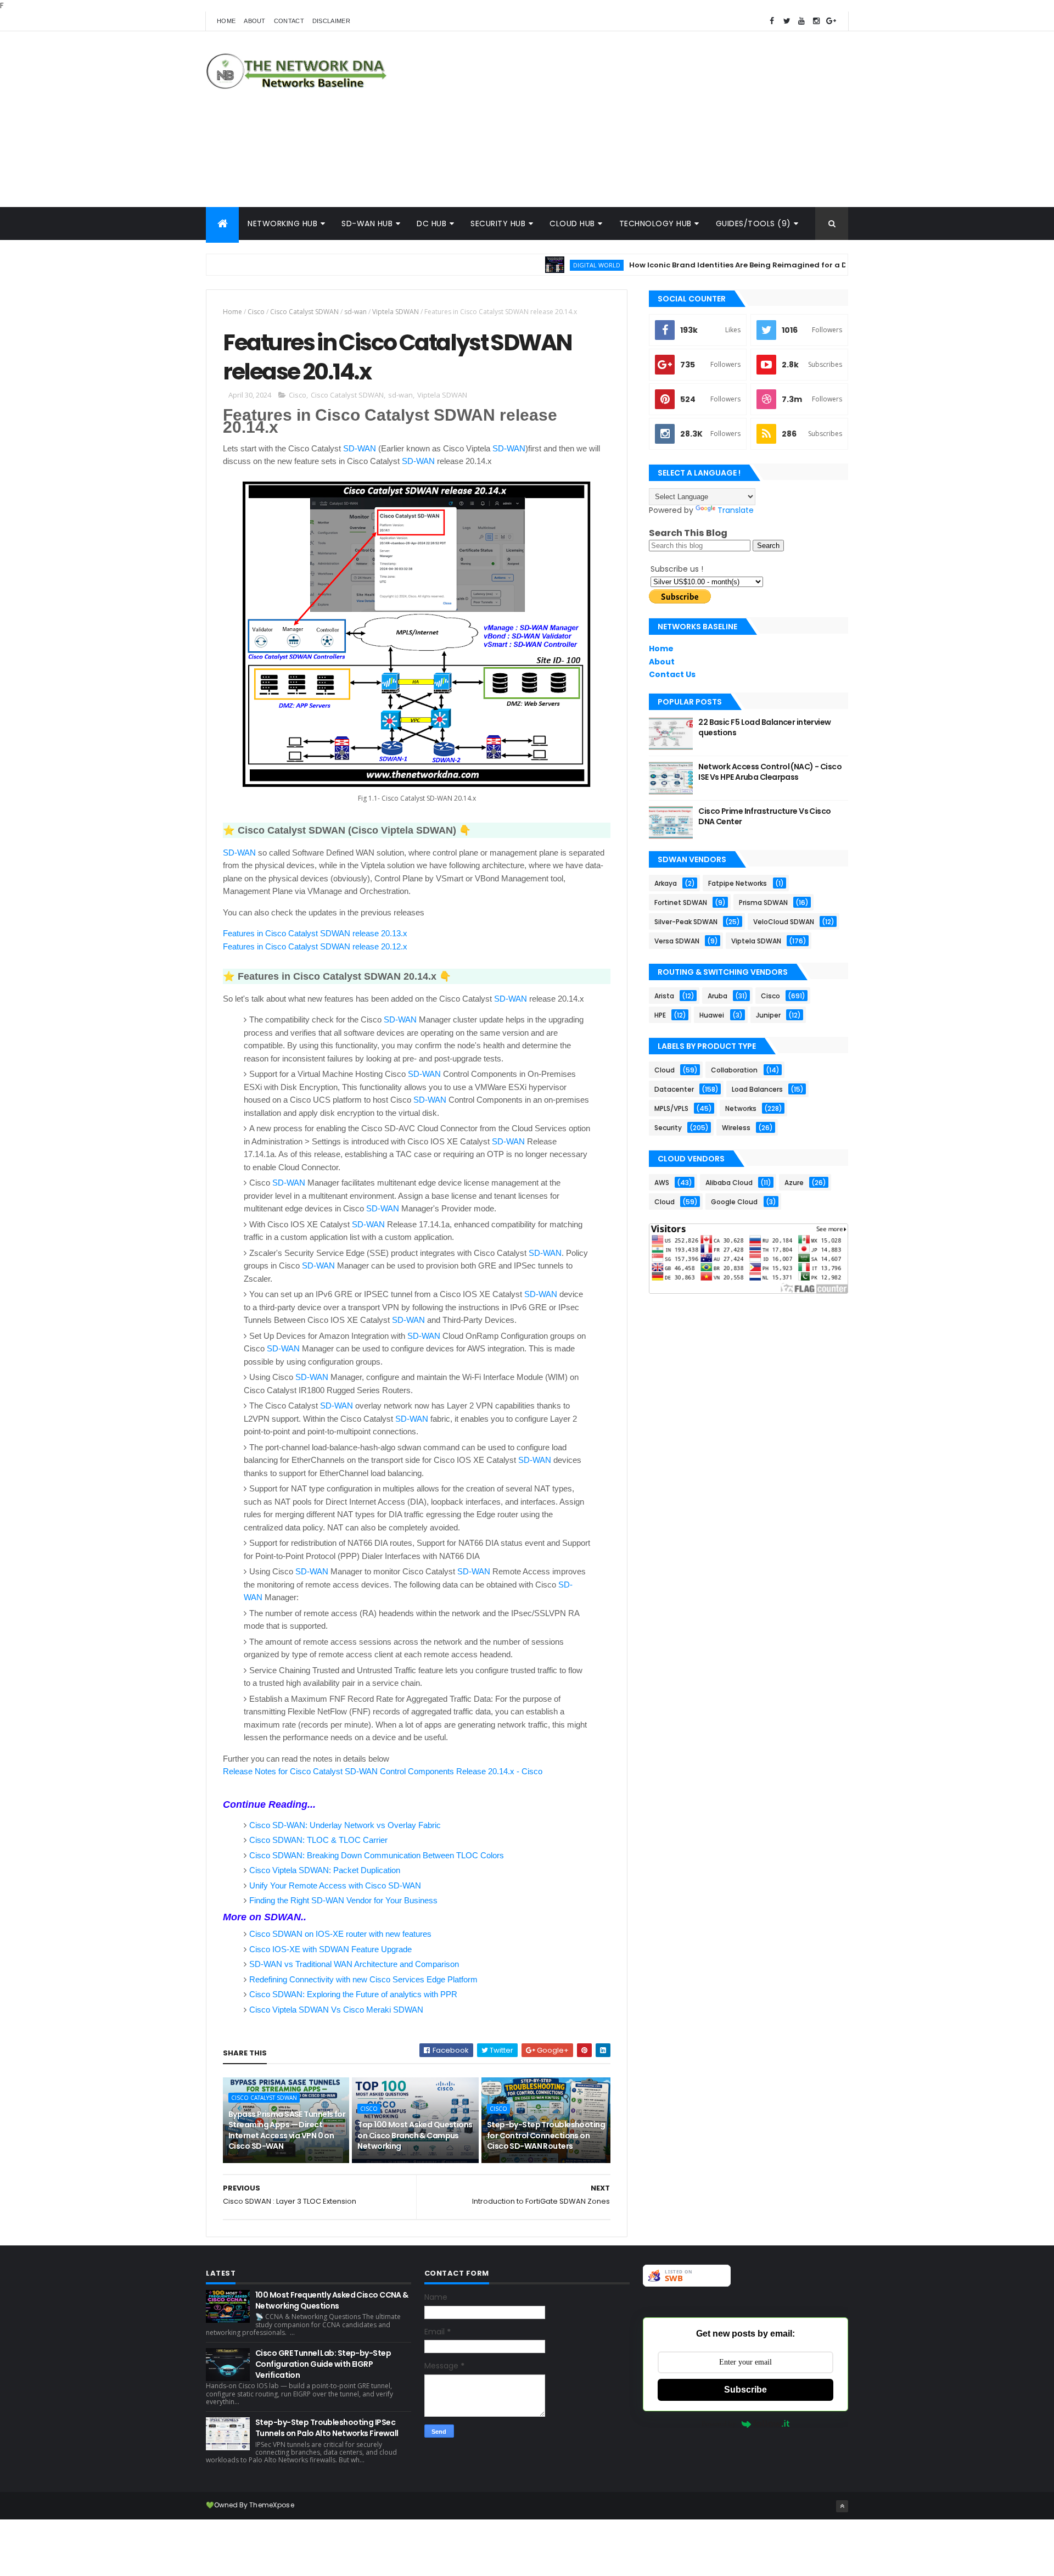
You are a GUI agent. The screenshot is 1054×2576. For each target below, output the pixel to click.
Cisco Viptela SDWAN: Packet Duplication (325, 1870)
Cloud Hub (572, 223)
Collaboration (734, 1070)
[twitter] (787, 21)
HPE (660, 1015)
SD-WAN (360, 448)
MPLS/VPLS (671, 1108)
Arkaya (666, 883)
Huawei (712, 1015)
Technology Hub (655, 223)
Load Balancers (757, 1089)
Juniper (768, 1015)
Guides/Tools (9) (753, 223)
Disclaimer (331, 21)
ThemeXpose (272, 2505)
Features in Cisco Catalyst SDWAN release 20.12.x (315, 946)
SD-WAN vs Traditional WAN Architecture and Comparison (354, 1964)
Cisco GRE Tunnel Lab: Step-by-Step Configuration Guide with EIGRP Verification (323, 2364)
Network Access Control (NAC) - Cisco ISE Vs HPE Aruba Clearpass (770, 772)
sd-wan (355, 312)
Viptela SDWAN (396, 312)
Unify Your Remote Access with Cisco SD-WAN (335, 1885)
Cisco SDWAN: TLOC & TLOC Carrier (318, 1840)
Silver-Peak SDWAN (686, 922)
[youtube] (801, 21)
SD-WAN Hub (367, 223)
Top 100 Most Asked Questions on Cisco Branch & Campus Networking (415, 2135)
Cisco (256, 312)
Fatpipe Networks (738, 883)
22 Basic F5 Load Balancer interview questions (764, 728)
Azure (794, 1183)
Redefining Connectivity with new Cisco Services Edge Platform (363, 1979)
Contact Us (672, 674)
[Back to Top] (842, 2506)
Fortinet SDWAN (681, 903)
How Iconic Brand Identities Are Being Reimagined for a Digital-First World (720, 265)
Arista (664, 996)
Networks (741, 1108)
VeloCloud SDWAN (784, 922)
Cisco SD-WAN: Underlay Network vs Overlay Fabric (345, 1825)
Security (668, 1128)
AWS (662, 1183)
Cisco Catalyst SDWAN (304, 312)
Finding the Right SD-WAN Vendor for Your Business (343, 1900)
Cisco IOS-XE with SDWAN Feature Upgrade (330, 1949)
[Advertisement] (648, 119)
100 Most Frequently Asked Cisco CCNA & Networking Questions (332, 2300)
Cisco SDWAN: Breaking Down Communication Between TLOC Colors (377, 1855)
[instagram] (816, 21)
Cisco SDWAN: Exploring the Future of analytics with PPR (353, 1994)
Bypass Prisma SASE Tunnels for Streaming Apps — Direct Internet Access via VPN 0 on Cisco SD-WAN (287, 2130)
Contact (289, 21)
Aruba (717, 996)
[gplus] (831, 21)
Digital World (546, 265)
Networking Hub (282, 223)
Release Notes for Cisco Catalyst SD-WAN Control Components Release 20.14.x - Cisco (383, 1771)
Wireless (736, 1128)
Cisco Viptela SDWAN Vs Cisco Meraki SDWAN (336, 2010)
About (255, 21)
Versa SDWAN (677, 941)
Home (226, 21)
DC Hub (431, 223)
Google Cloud (734, 1202)
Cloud (665, 1070)
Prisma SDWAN (763, 903)
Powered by (719, 2424)
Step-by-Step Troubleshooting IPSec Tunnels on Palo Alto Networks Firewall (327, 2428)
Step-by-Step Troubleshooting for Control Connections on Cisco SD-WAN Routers (546, 2135)
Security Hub (498, 223)
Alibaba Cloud (729, 1183)
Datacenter (674, 1089)
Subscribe (745, 2390)
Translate (736, 510)
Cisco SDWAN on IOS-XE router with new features (340, 1934)
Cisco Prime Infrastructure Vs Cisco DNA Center (764, 817)
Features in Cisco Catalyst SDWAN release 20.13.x (315, 933)
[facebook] (772, 21)
